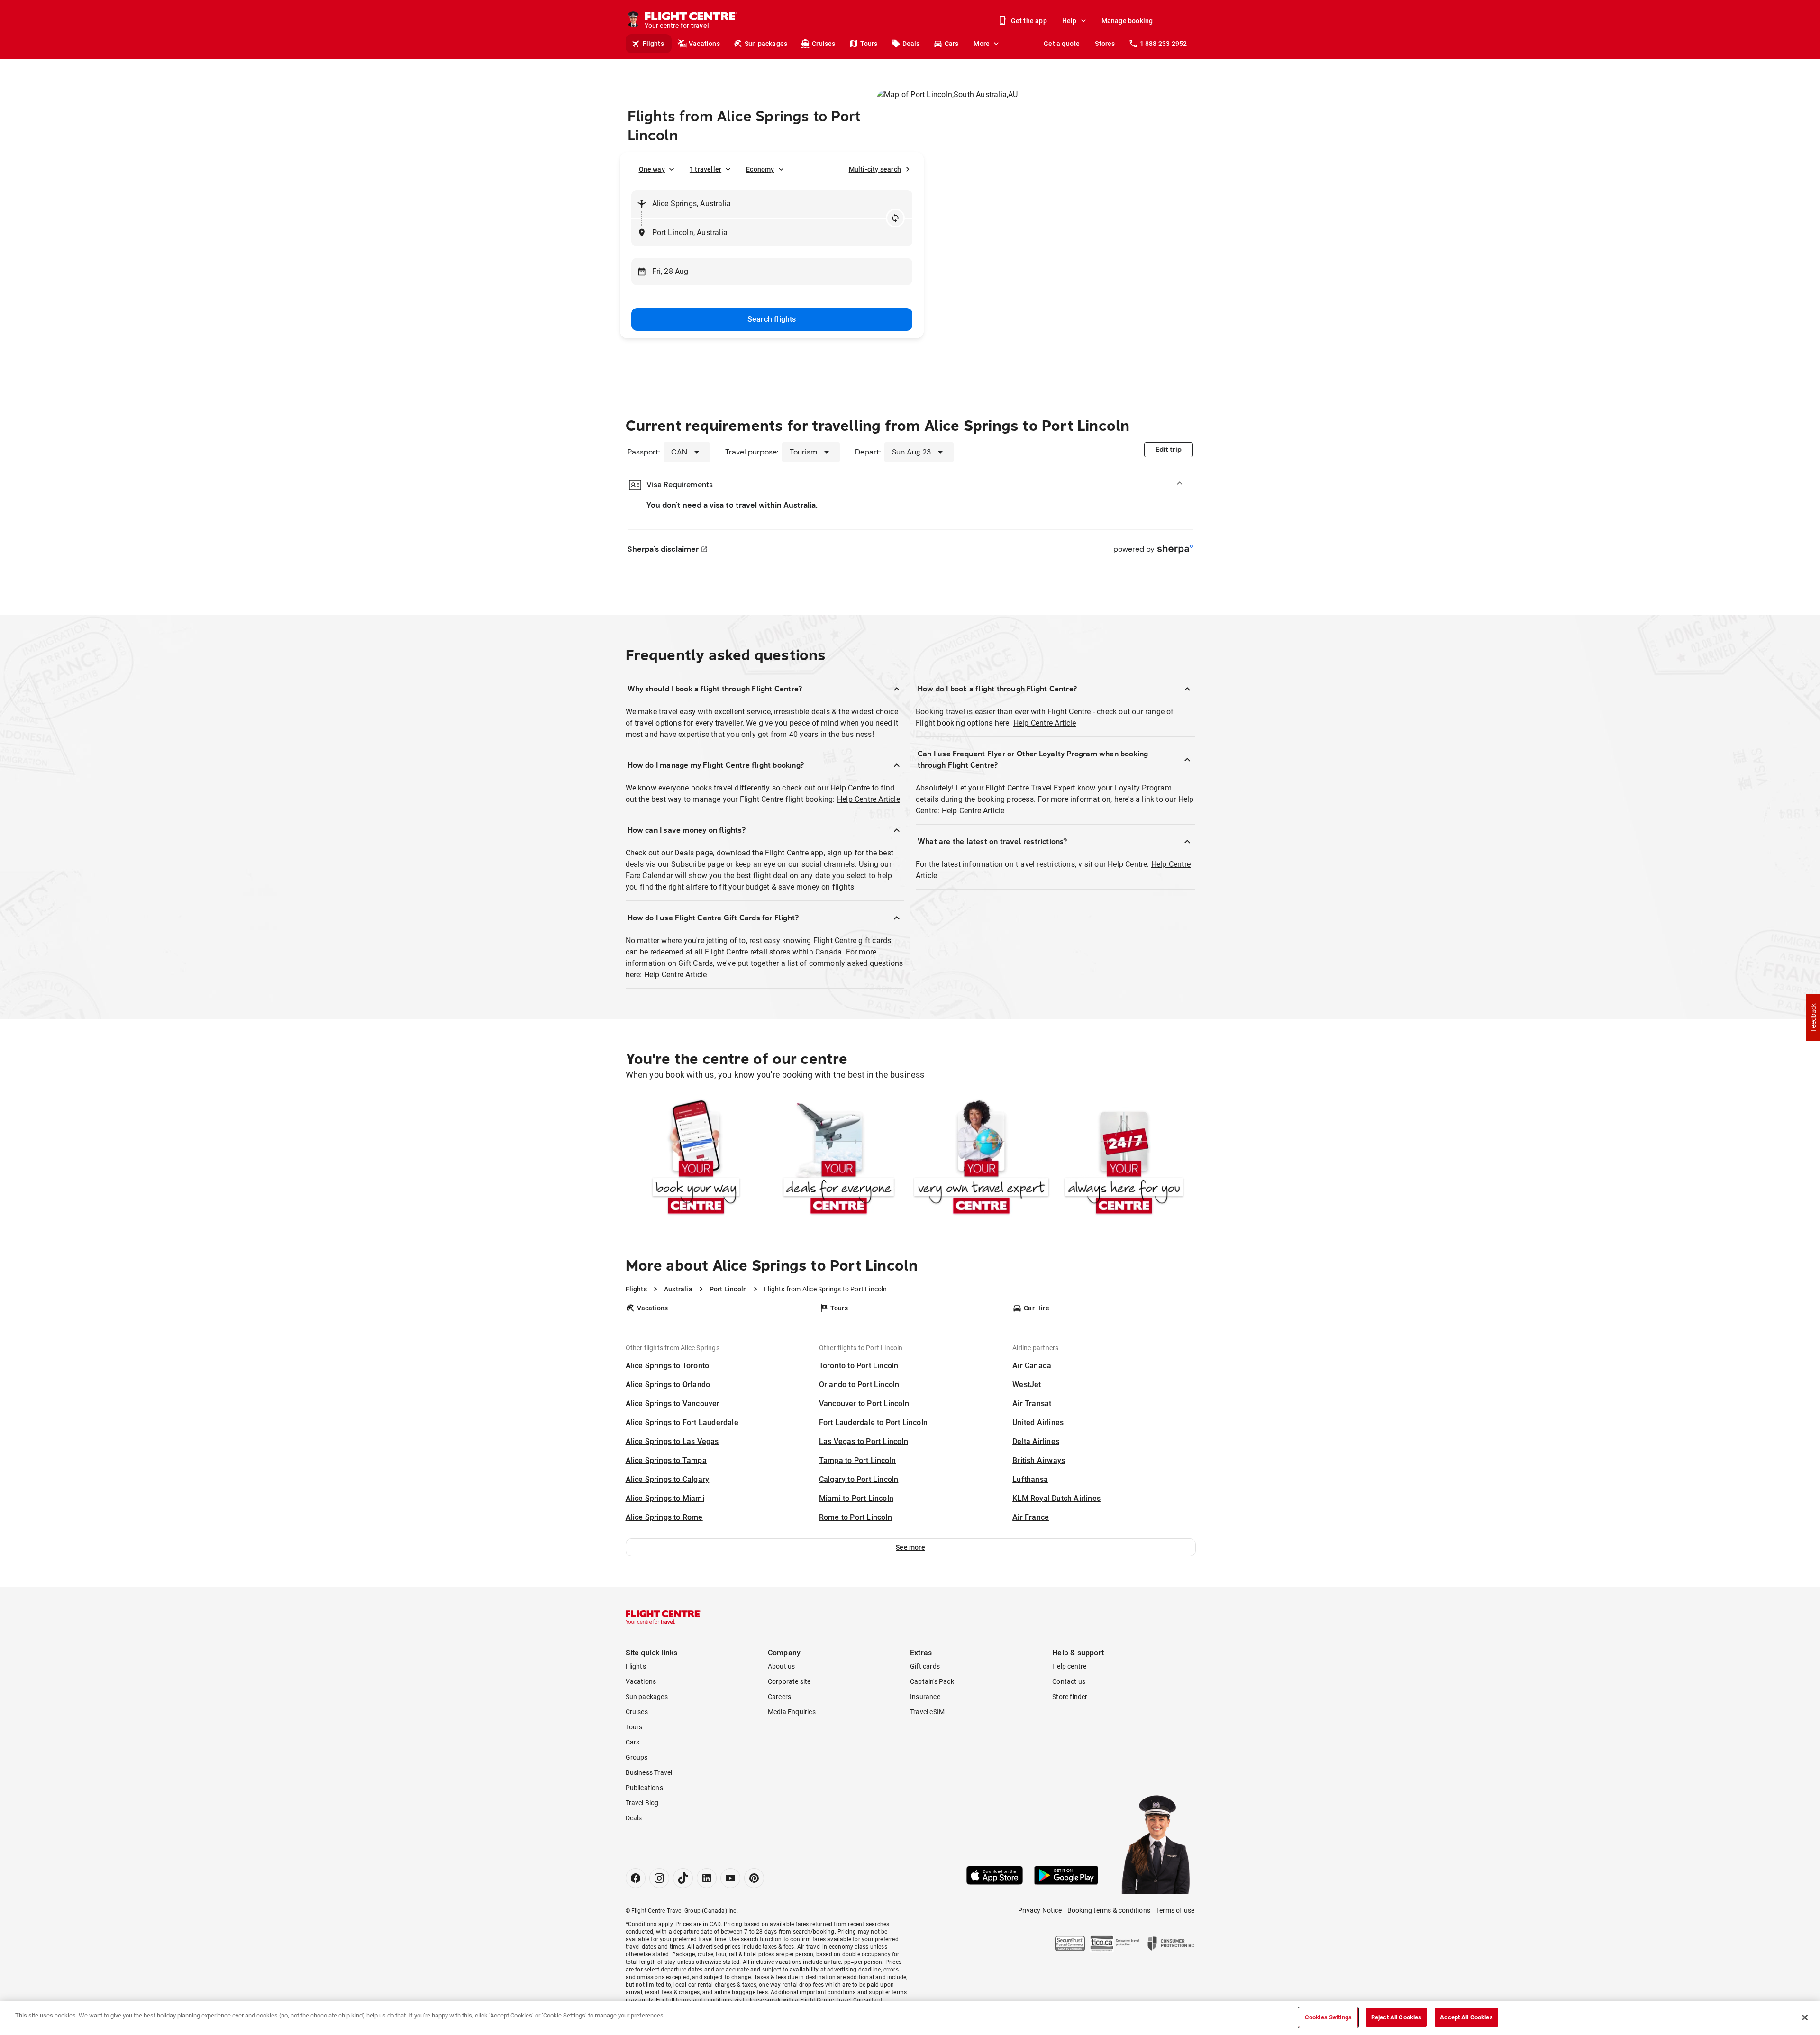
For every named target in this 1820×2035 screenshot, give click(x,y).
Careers (779, 1697)
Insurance (925, 1697)
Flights (653, 44)
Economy (760, 169)
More (982, 44)
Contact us (1069, 1681)
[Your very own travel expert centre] (981, 1159)
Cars (952, 44)
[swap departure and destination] (895, 218)
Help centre (1069, 1666)
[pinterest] (754, 1878)
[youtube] (730, 1878)
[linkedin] (707, 1878)
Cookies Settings (1328, 2017)
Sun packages (766, 44)
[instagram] (659, 1878)
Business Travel (649, 1772)
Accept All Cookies (1466, 2017)
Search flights (772, 319)
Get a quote (1062, 44)
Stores (1105, 44)
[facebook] (636, 1878)
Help (1069, 21)
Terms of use (1175, 1910)
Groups (637, 1757)
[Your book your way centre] (696, 1159)
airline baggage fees (741, 1992)
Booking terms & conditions (1109, 1910)
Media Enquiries (792, 1712)
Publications (644, 1788)
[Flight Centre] (664, 1617)
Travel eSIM (927, 1712)
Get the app (1029, 21)
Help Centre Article (869, 799)
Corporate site (789, 1681)
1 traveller (705, 169)
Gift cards (925, 1666)
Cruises (824, 44)
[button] (911, 1547)
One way (652, 169)
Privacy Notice (1040, 1910)
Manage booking (1127, 21)
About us (782, 1666)
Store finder (1070, 1697)
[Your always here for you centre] (1124, 1159)
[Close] (1805, 2017)
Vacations (704, 44)
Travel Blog (642, 1803)
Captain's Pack (932, 1681)
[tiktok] (683, 1878)
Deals (911, 44)
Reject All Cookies (1396, 2017)
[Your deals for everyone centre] (839, 1159)
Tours (869, 44)
